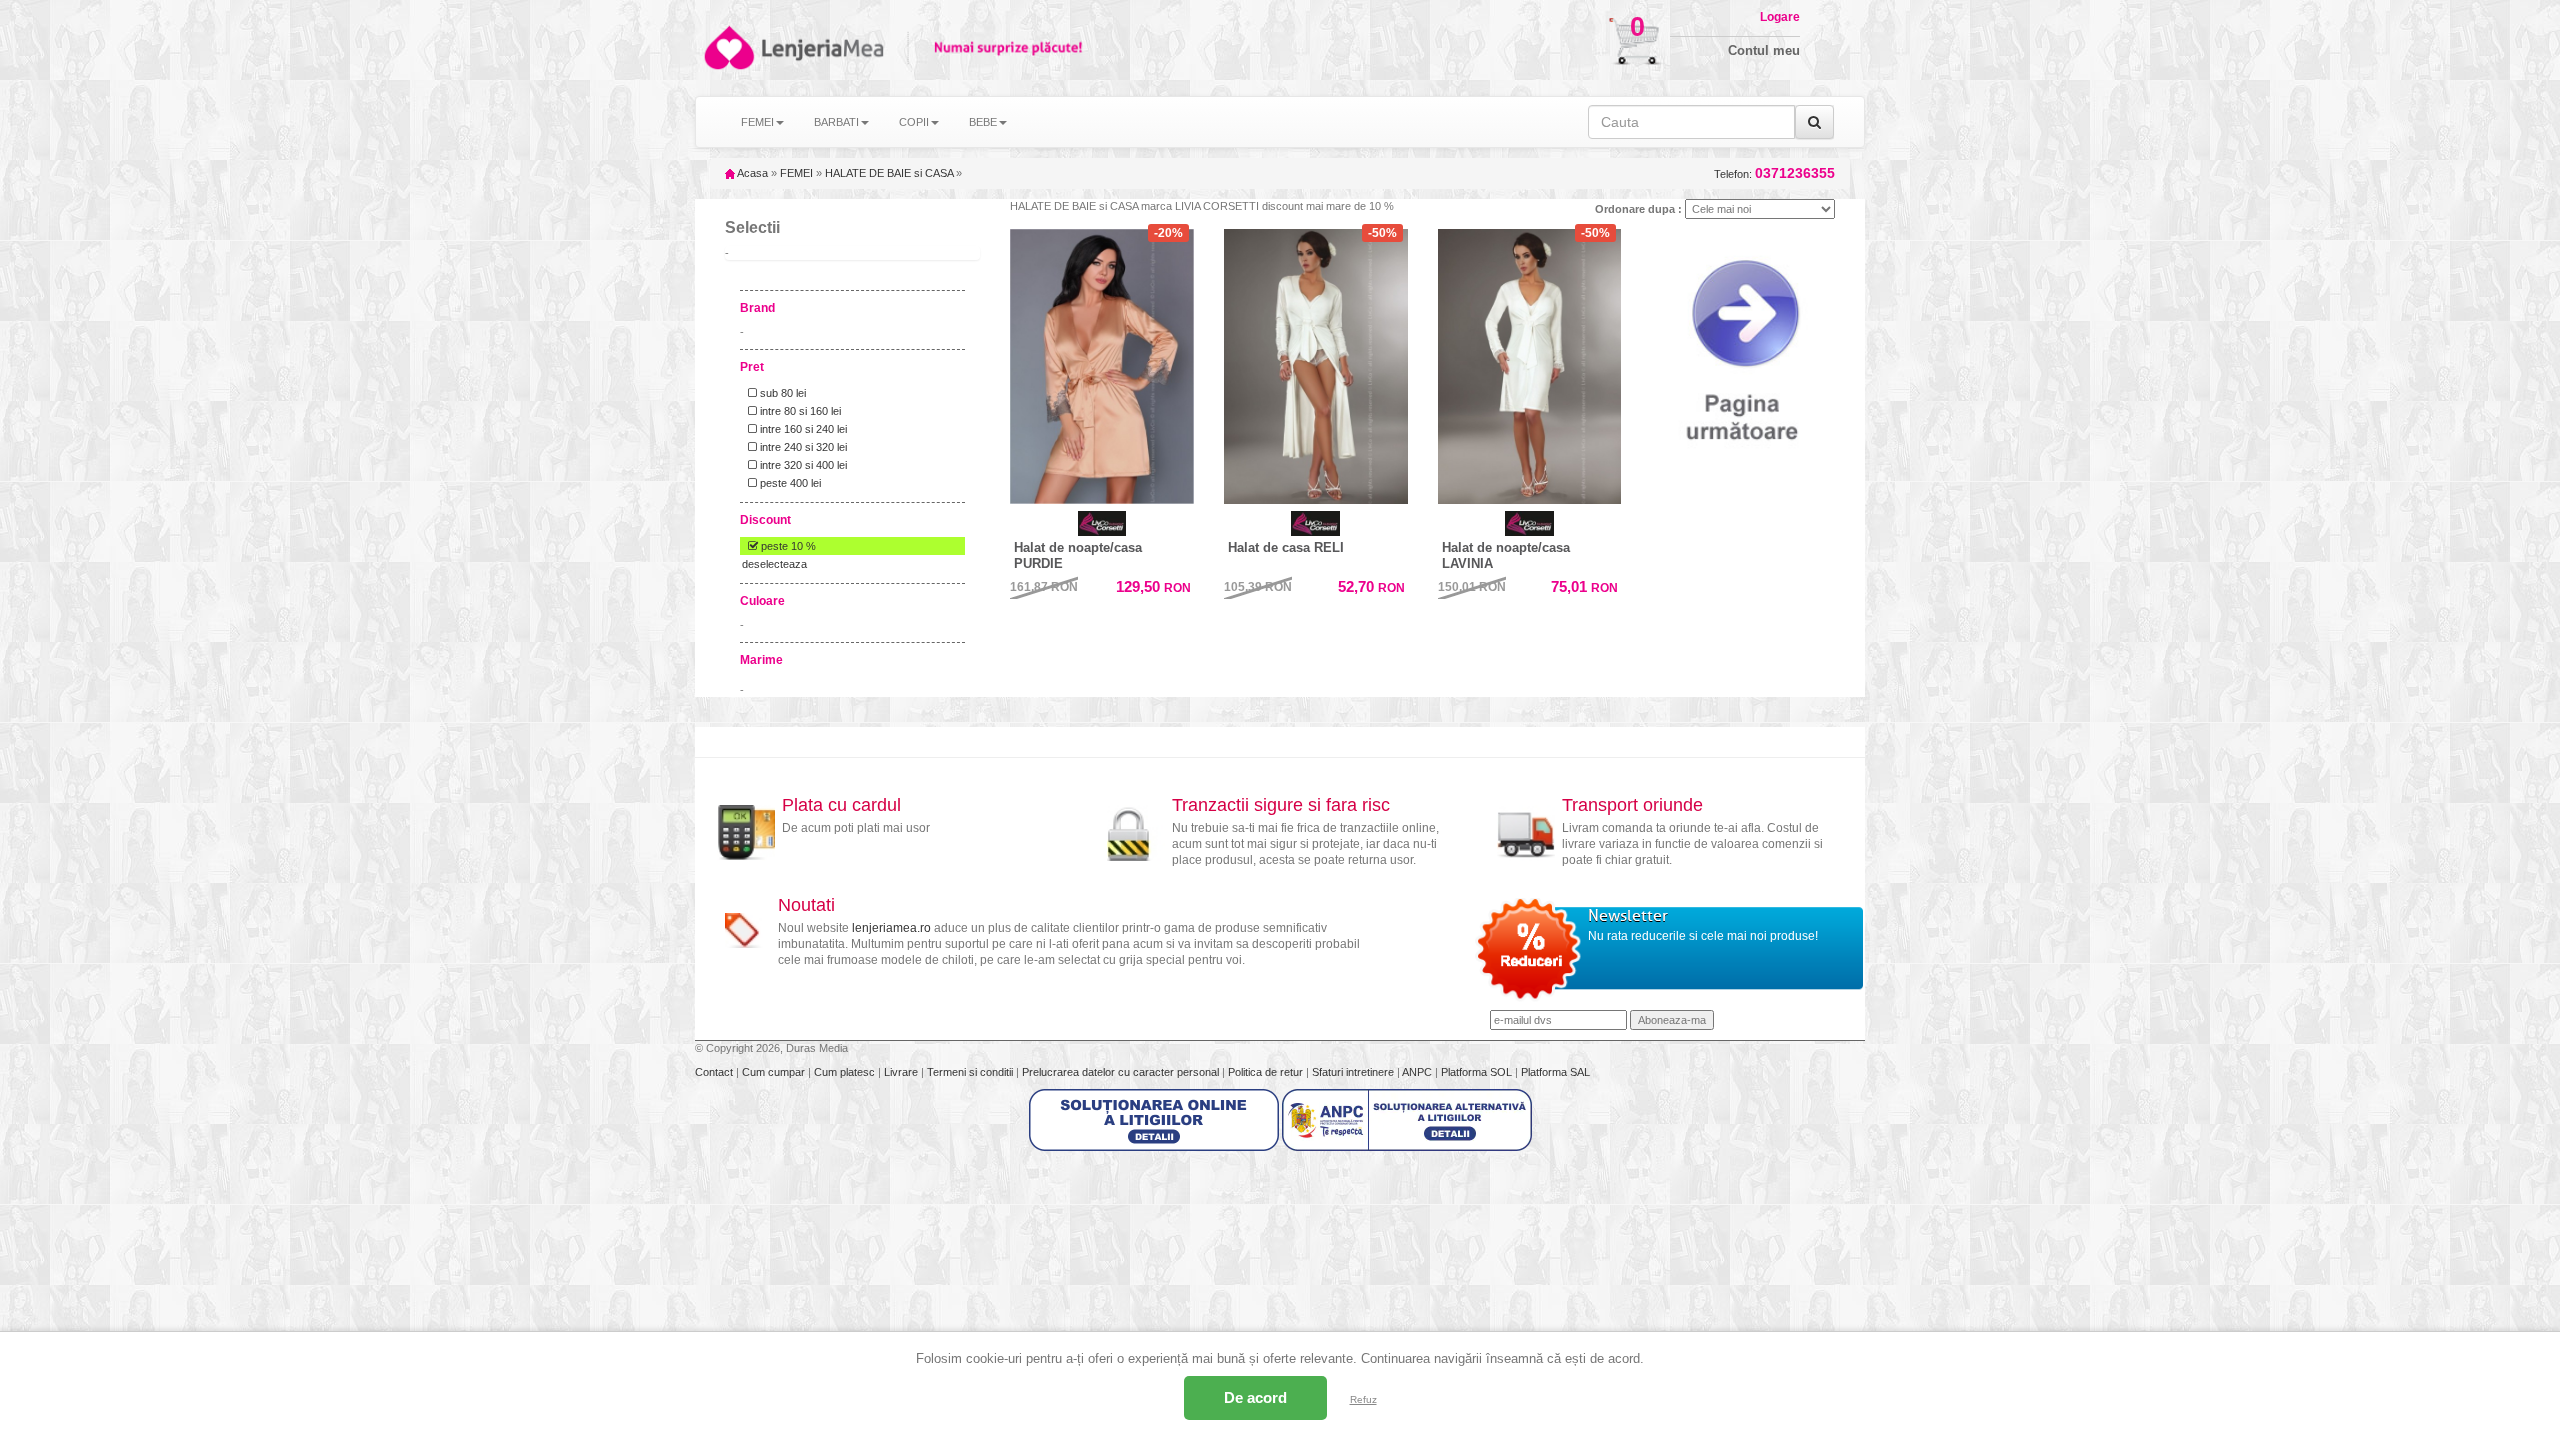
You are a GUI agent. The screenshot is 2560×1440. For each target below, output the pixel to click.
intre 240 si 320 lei (802, 447)
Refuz (1363, 1399)
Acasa (751, 173)
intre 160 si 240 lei (802, 429)
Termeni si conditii (971, 1072)
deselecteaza (774, 564)
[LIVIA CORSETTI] (1102, 523)
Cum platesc (846, 1072)
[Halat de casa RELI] (1316, 367)
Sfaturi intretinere (1354, 1072)
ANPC (1417, 1072)
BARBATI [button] (836, 122)
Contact (715, 1072)
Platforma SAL (1555, 1072)
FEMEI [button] (757, 122)
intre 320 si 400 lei (802, 465)
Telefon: (1774, 173)
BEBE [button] (983, 122)
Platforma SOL (1476, 1072)
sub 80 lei (781, 393)
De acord (1255, 1397)
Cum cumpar (775, 1072)
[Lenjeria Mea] (727, 47)
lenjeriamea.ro (891, 928)
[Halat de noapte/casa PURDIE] (1102, 362)
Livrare (902, 1072)
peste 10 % (787, 546)
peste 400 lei (789, 483)
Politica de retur (1267, 1072)
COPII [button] (914, 122)
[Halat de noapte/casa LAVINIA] (1530, 367)
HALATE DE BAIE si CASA (889, 173)
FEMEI (796, 173)
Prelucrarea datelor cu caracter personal (1122, 1072)
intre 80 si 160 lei (799, 411)
